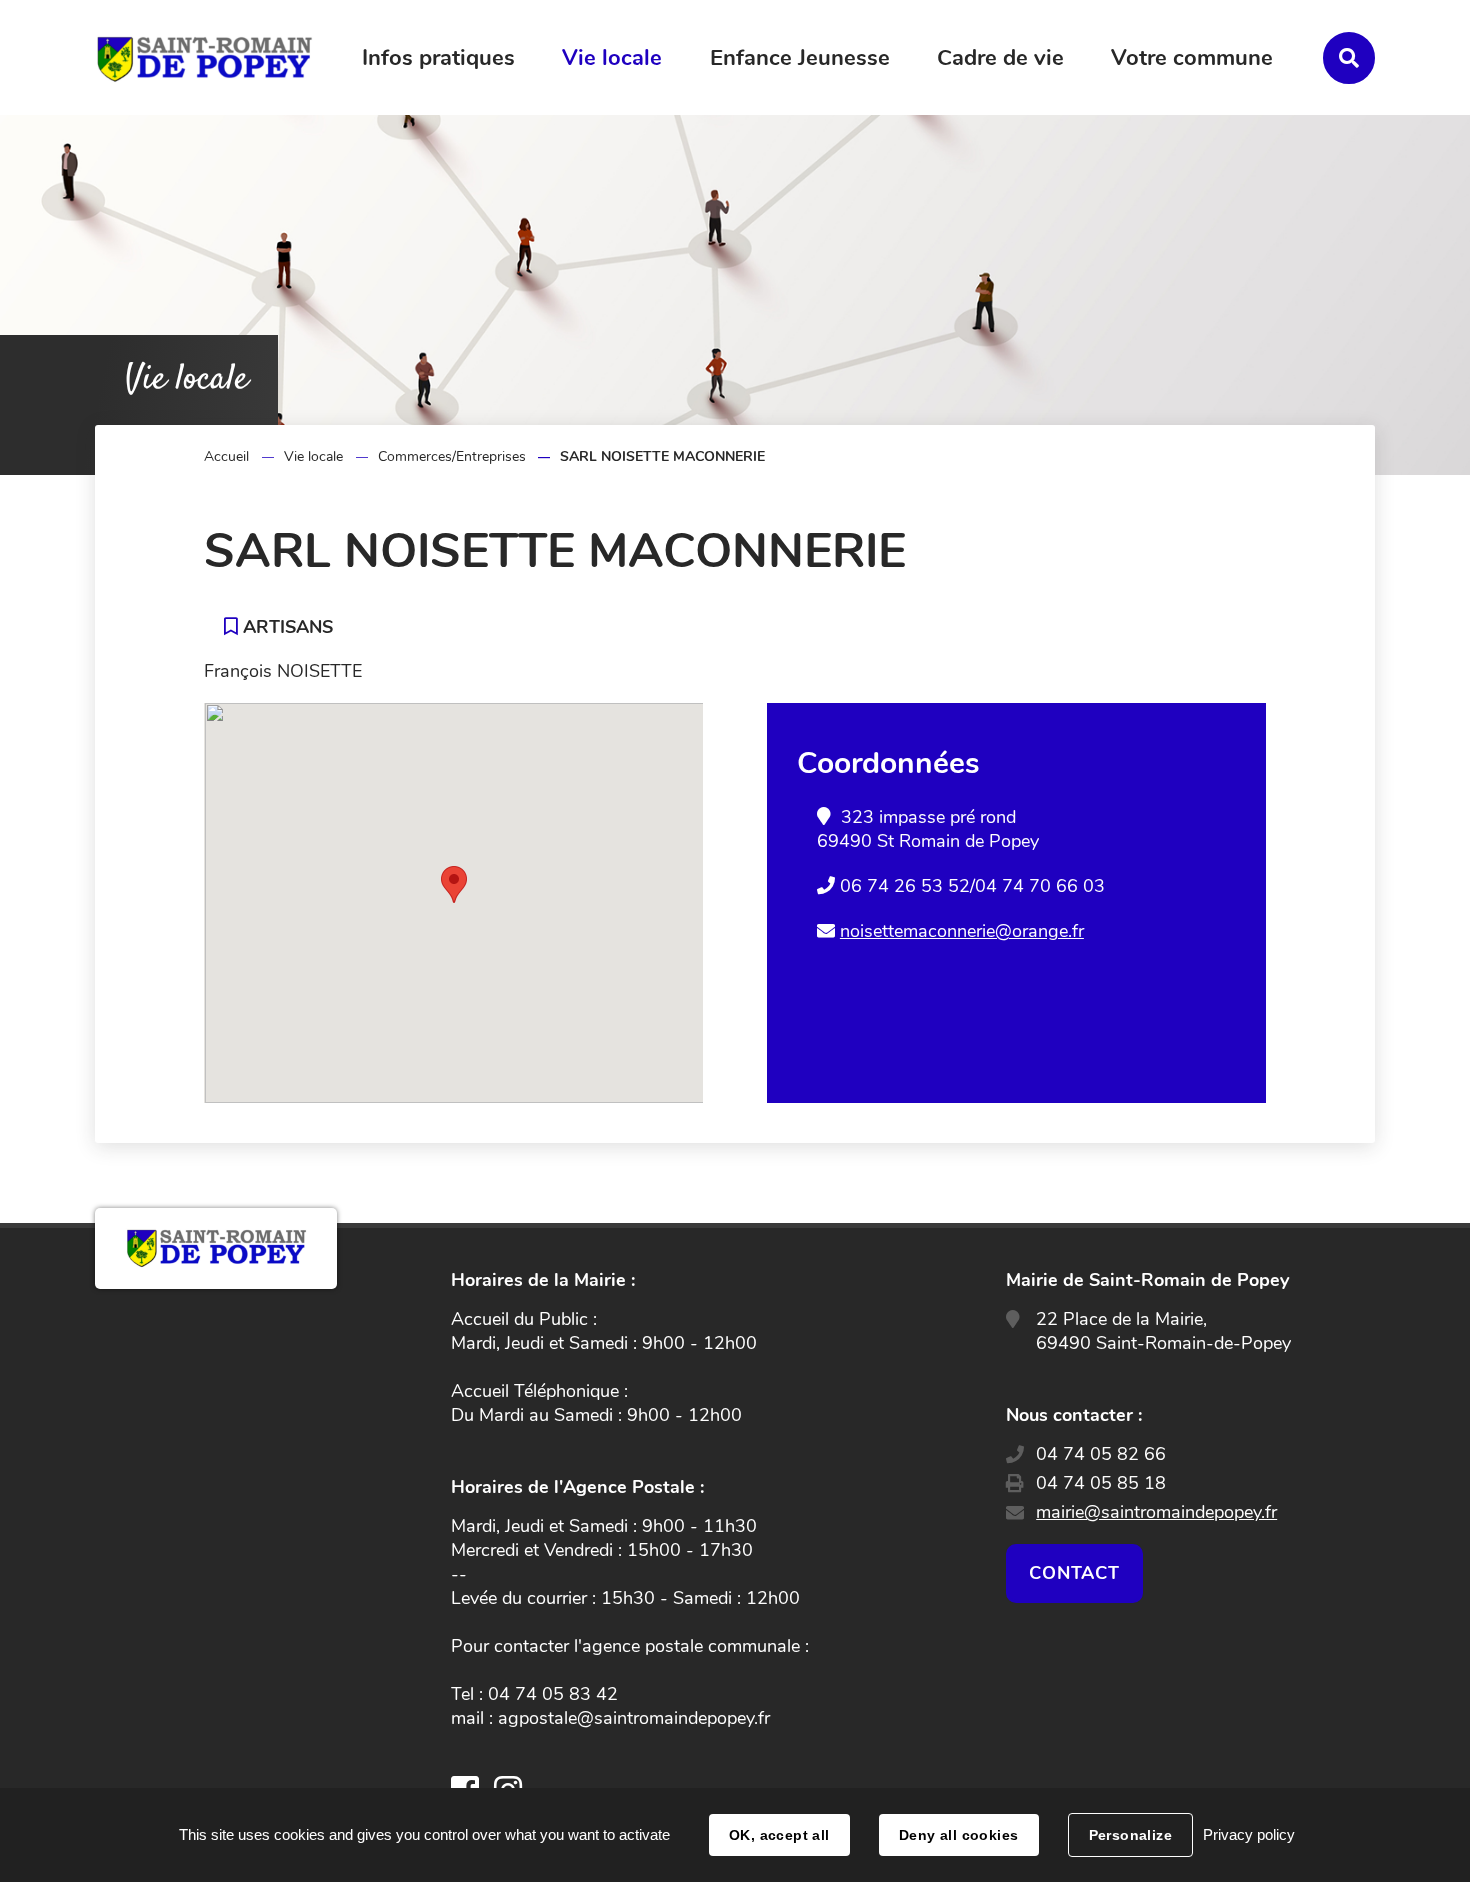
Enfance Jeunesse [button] (800, 58)
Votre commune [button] (1192, 58)
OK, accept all (779, 1835)
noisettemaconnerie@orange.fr (962, 931)
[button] (454, 884)
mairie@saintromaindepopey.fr (1156, 1512)
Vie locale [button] (612, 58)
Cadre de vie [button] (1000, 58)
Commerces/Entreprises (452, 456)
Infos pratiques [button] (438, 58)
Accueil (226, 456)
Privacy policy (1249, 1834)
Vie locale (313, 456)
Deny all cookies (959, 1835)
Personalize (1131, 1835)
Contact (1074, 1573)
